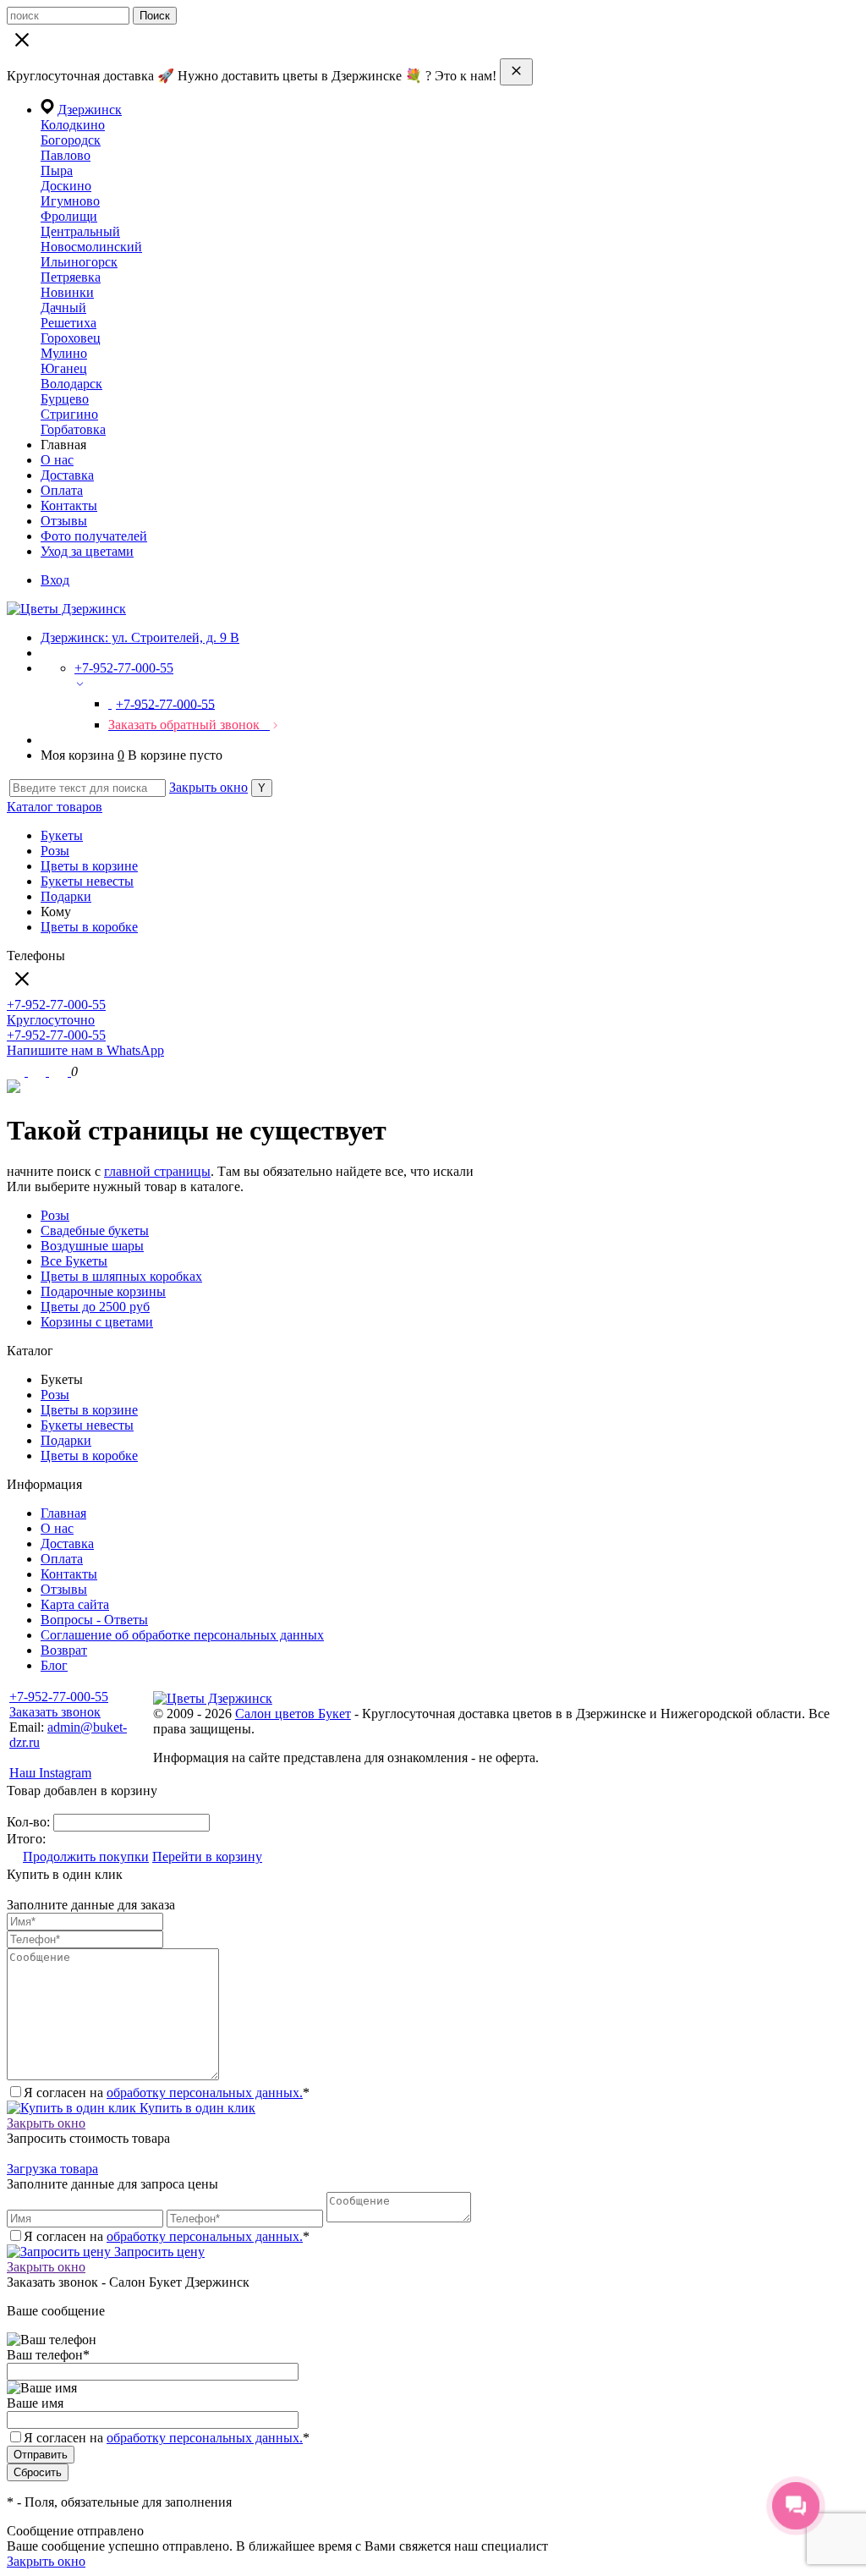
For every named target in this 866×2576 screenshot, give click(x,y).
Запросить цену (158, 2252)
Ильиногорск (79, 262)
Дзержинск (90, 110)
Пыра (57, 170)
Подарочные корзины (103, 1291)
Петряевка (71, 277)
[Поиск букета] (17, 1071)
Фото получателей (94, 536)
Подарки (66, 896)
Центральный (80, 231)
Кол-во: (30, 1822)
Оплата (62, 490)
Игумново (70, 201)
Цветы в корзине (89, 866)
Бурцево (65, 399)
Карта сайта (75, 1604)
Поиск (155, 16)
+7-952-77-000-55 (59, 1697)
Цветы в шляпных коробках (121, 1276)
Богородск (71, 140)
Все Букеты (74, 1261)
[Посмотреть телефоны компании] (38, 1071)
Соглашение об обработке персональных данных (182, 1635)
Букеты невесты (87, 881)
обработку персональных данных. (205, 2093)
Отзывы (64, 521)
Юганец (64, 368)
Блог (54, 1665)
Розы (55, 851)
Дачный (63, 308)
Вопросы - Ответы (94, 1620)
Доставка (67, 475)
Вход (55, 580)
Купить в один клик (196, 2108)
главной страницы (157, 1171)
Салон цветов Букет (293, 1714)
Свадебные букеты (95, 1230)
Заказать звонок (55, 1712)
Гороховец (71, 338)
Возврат (64, 1650)
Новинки (67, 292)
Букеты (62, 835)
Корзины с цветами (97, 1322)
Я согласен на (167, 2438)
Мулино (64, 353)
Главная (63, 1513)
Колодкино (73, 125)
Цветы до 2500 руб (95, 1307)
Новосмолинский (91, 247)
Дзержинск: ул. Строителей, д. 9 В (140, 637)
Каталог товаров (55, 807)
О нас (57, 460)
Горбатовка (73, 429)
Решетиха (69, 323)
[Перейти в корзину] (60, 1071)
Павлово (66, 155)
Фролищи (69, 216)
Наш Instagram (50, 1773)
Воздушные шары (92, 1246)
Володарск (71, 384)
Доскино (66, 186)
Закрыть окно (208, 787)
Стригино (69, 414)
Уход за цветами (87, 551)
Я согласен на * (167, 2093)
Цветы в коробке (89, 927)
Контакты (69, 505)
